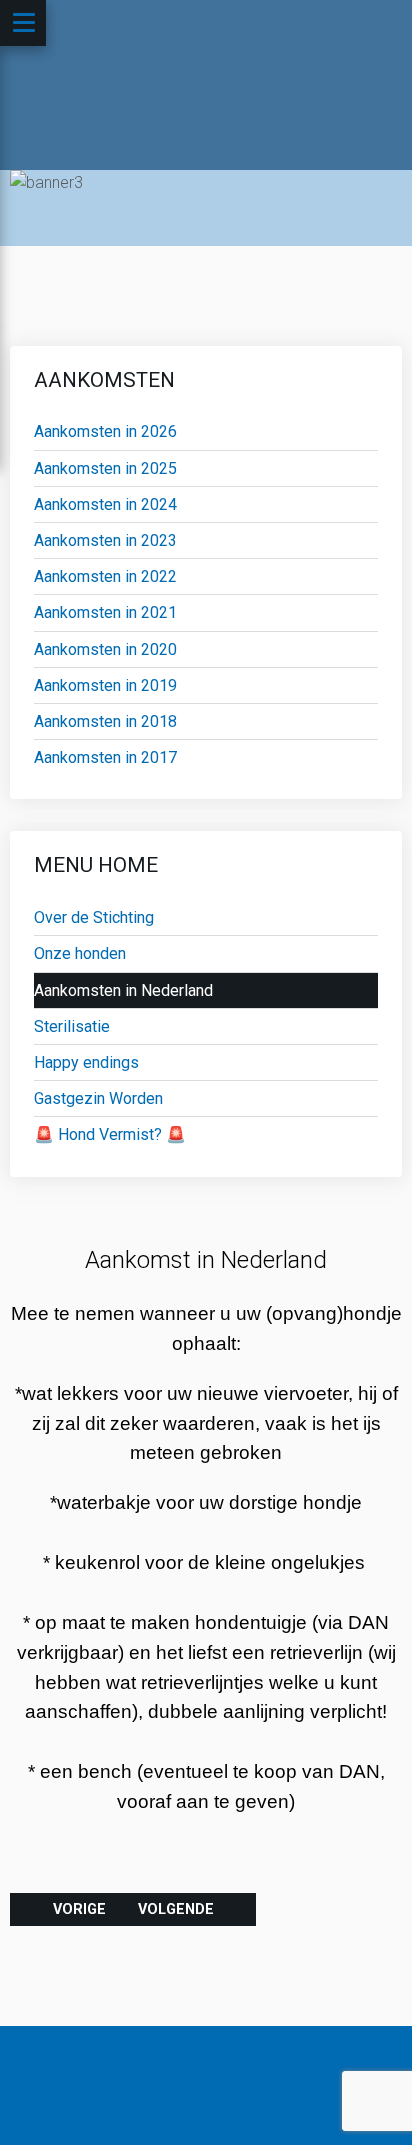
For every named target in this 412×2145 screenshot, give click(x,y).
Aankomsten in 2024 (105, 504)
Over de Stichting (94, 917)
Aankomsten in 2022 (105, 576)
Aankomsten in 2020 (105, 649)
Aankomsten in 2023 (105, 540)
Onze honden (80, 953)
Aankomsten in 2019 (105, 685)
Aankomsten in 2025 (105, 468)
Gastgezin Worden (98, 1098)
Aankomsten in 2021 (105, 612)
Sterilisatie (72, 1026)
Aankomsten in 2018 (105, 721)
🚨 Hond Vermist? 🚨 (110, 1134)
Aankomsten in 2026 (105, 431)
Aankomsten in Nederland (123, 990)
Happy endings (86, 1062)
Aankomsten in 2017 (105, 757)
